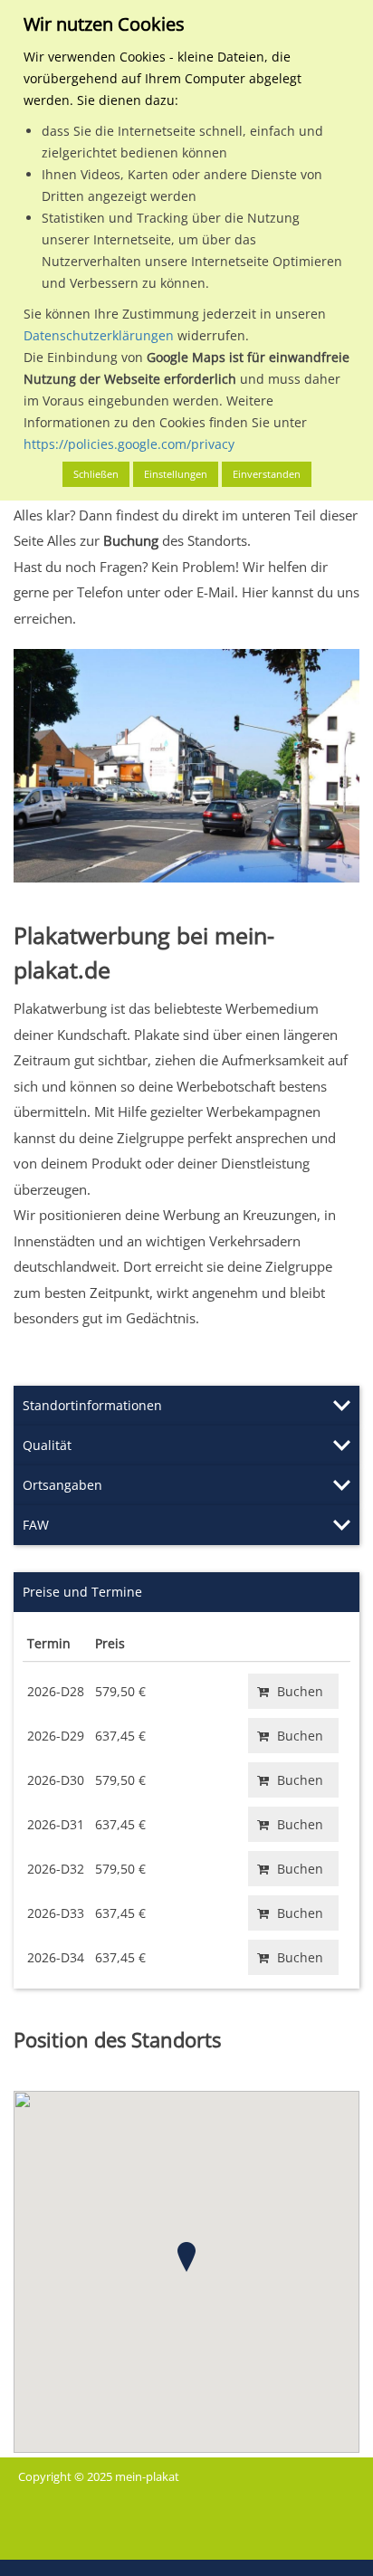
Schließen (96, 474)
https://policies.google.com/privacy (129, 444)
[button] (186, 2257)
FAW (36, 1525)
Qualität (47, 1445)
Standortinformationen (92, 1405)
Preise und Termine (82, 1592)
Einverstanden (267, 474)
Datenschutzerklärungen (99, 335)
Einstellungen (176, 474)
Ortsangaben (62, 1485)
